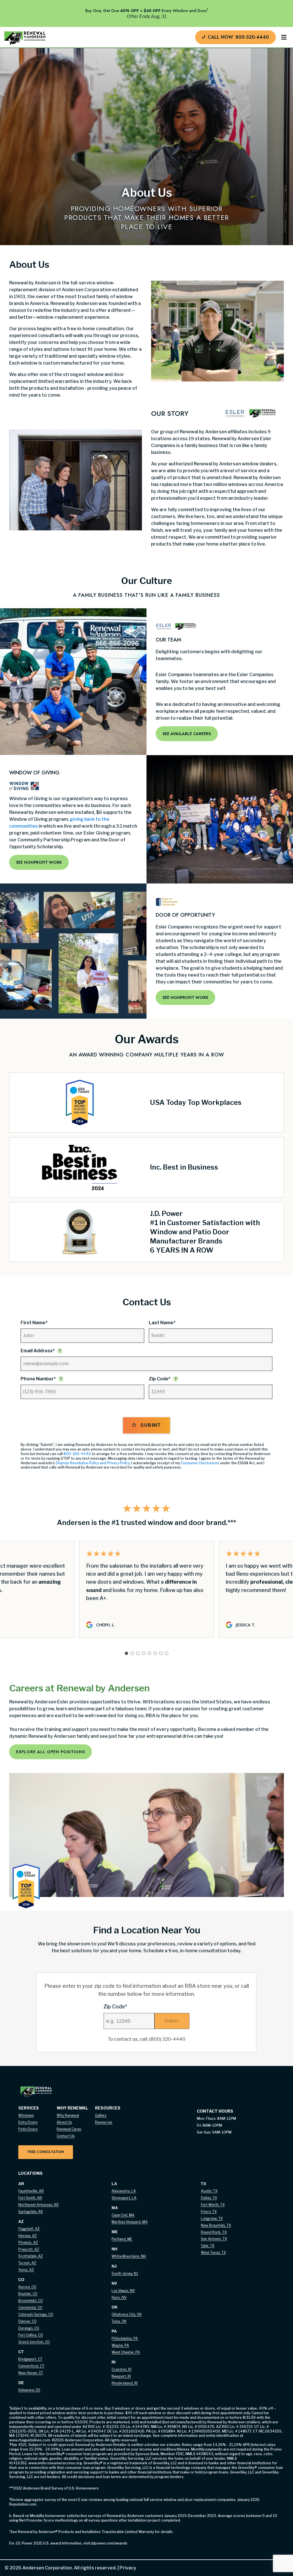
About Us (64, 2122)
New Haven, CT (31, 2373)
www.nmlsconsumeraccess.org (55, 2463)
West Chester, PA (126, 2352)
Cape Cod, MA (123, 2215)
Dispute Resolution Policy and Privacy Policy (93, 1463)
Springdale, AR (31, 2212)
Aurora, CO (27, 2287)
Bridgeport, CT (30, 2359)
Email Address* (38, 1351)
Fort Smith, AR (30, 2198)
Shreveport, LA (124, 2198)
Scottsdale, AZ (31, 2256)
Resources (104, 2122)
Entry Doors (28, 2122)
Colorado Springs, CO (36, 2314)
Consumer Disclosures (200, 1463)
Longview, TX (212, 2218)
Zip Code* (160, 1379)
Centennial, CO (30, 2308)
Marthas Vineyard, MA (130, 2222)
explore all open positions (51, 1752)
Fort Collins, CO (31, 2335)
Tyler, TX (208, 2246)
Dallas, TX (209, 2198)
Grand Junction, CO (34, 2342)
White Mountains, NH (129, 2256)
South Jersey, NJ (125, 2273)
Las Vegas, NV (123, 2291)
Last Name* (162, 1323)
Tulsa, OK (119, 2321)
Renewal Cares (69, 2129)
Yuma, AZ (26, 2270)
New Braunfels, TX (216, 2225)
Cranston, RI (121, 2369)
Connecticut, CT (31, 2366)
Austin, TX (209, 2191)
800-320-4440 (77, 1454)
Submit (151, 1425)
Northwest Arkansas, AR (38, 2205)
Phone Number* (38, 1379)
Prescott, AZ (29, 2249)
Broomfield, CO (31, 2301)
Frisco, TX (209, 2212)
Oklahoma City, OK (127, 2314)
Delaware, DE (29, 2390)
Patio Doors (28, 2129)
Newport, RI (121, 2376)
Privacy (126, 2568)
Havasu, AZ (28, 2236)
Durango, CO (29, 2328)
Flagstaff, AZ (29, 2229)
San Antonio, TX (214, 2239)
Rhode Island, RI (125, 2383)
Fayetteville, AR (31, 2191)
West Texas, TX (213, 2253)
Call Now (238, 37)
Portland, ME (122, 2239)
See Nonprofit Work (39, 862)
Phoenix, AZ (28, 2243)
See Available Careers (187, 734)
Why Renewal (68, 2115)
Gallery (101, 2115)
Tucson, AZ (27, 2263)
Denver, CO (27, 2321)
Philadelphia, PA (125, 2338)
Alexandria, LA (124, 2191)
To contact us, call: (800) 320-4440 (146, 2039)
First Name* (34, 1323)
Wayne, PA (120, 2345)
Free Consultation (46, 2152)
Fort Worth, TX (213, 2205)
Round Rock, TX (214, 2232)
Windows (26, 2115)
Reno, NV (119, 2297)
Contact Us (66, 2136)
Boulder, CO (28, 2294)
